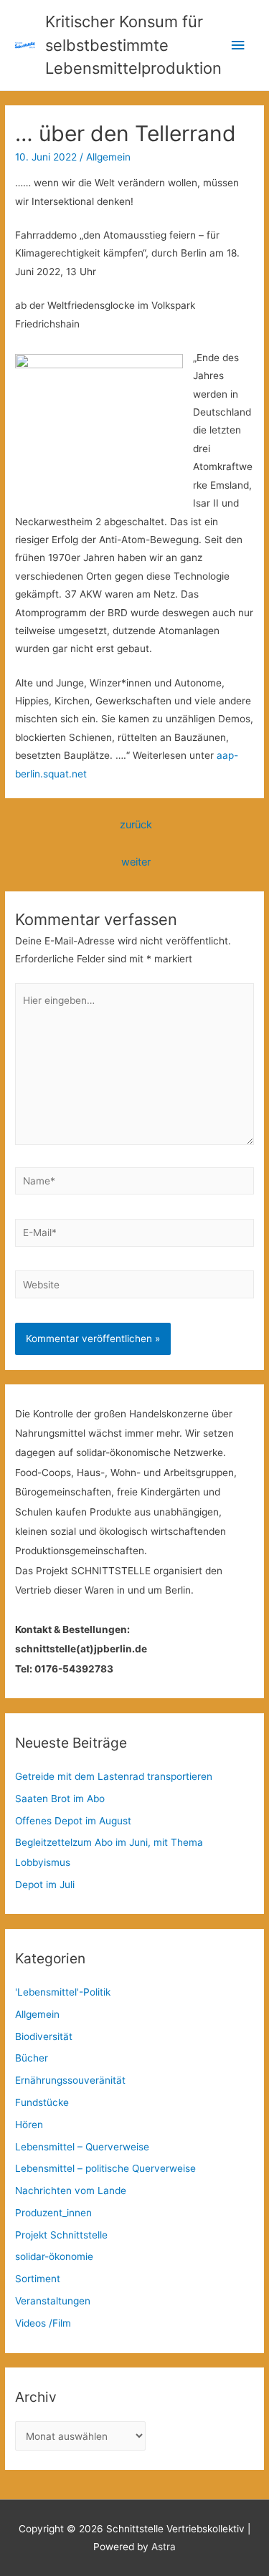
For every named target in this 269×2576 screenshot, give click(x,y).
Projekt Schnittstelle (61, 2235)
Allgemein (108, 157)
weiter (136, 862)
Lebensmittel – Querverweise (82, 2147)
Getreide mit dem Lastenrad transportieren (114, 1776)
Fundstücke (42, 2102)
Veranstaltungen (53, 2301)
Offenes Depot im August (73, 1821)
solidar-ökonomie (54, 2256)
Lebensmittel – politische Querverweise (105, 2168)
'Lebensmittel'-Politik (63, 1992)
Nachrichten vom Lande (71, 2190)
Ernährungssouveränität (70, 2080)
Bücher (32, 2058)
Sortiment (38, 2279)
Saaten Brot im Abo (60, 1799)
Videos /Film (43, 2323)
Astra (164, 2547)
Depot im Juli (45, 1885)
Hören (29, 2125)
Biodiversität (44, 2036)
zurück (136, 825)
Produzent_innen (53, 2213)
